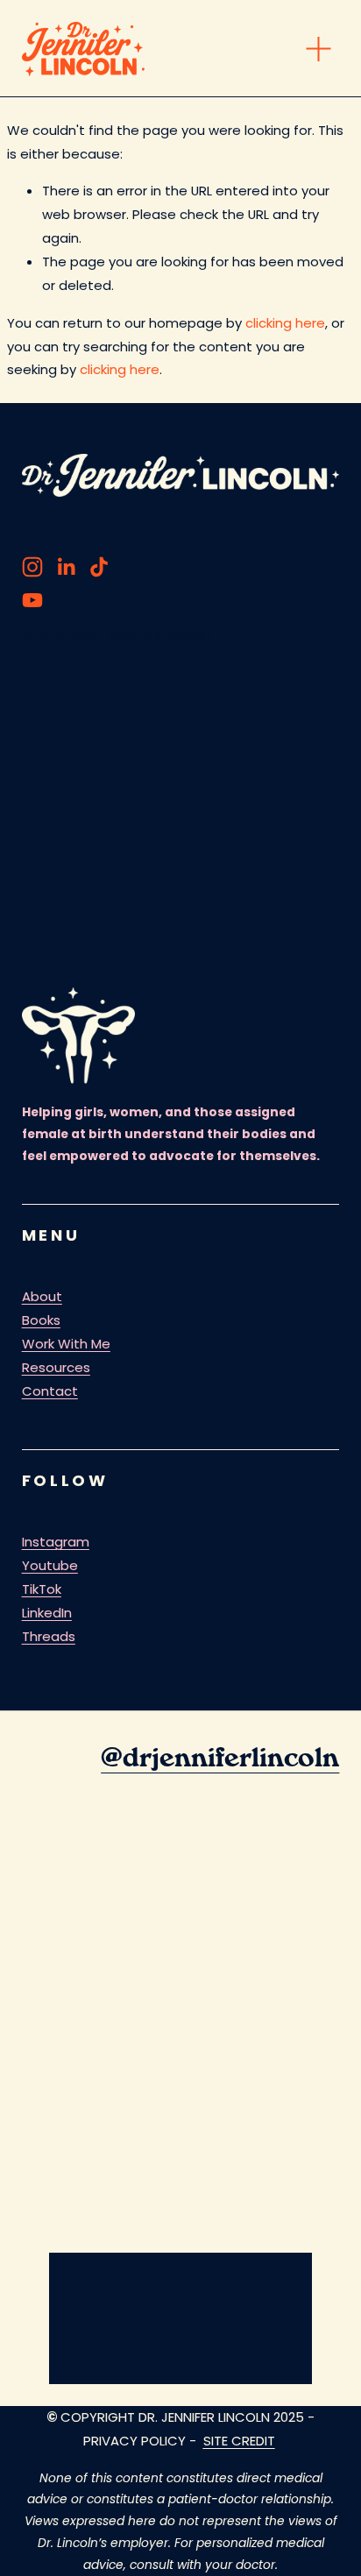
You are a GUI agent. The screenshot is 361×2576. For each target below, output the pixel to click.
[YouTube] (32, 600)
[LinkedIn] (66, 567)
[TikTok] (99, 567)
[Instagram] (32, 567)
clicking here (285, 323)
